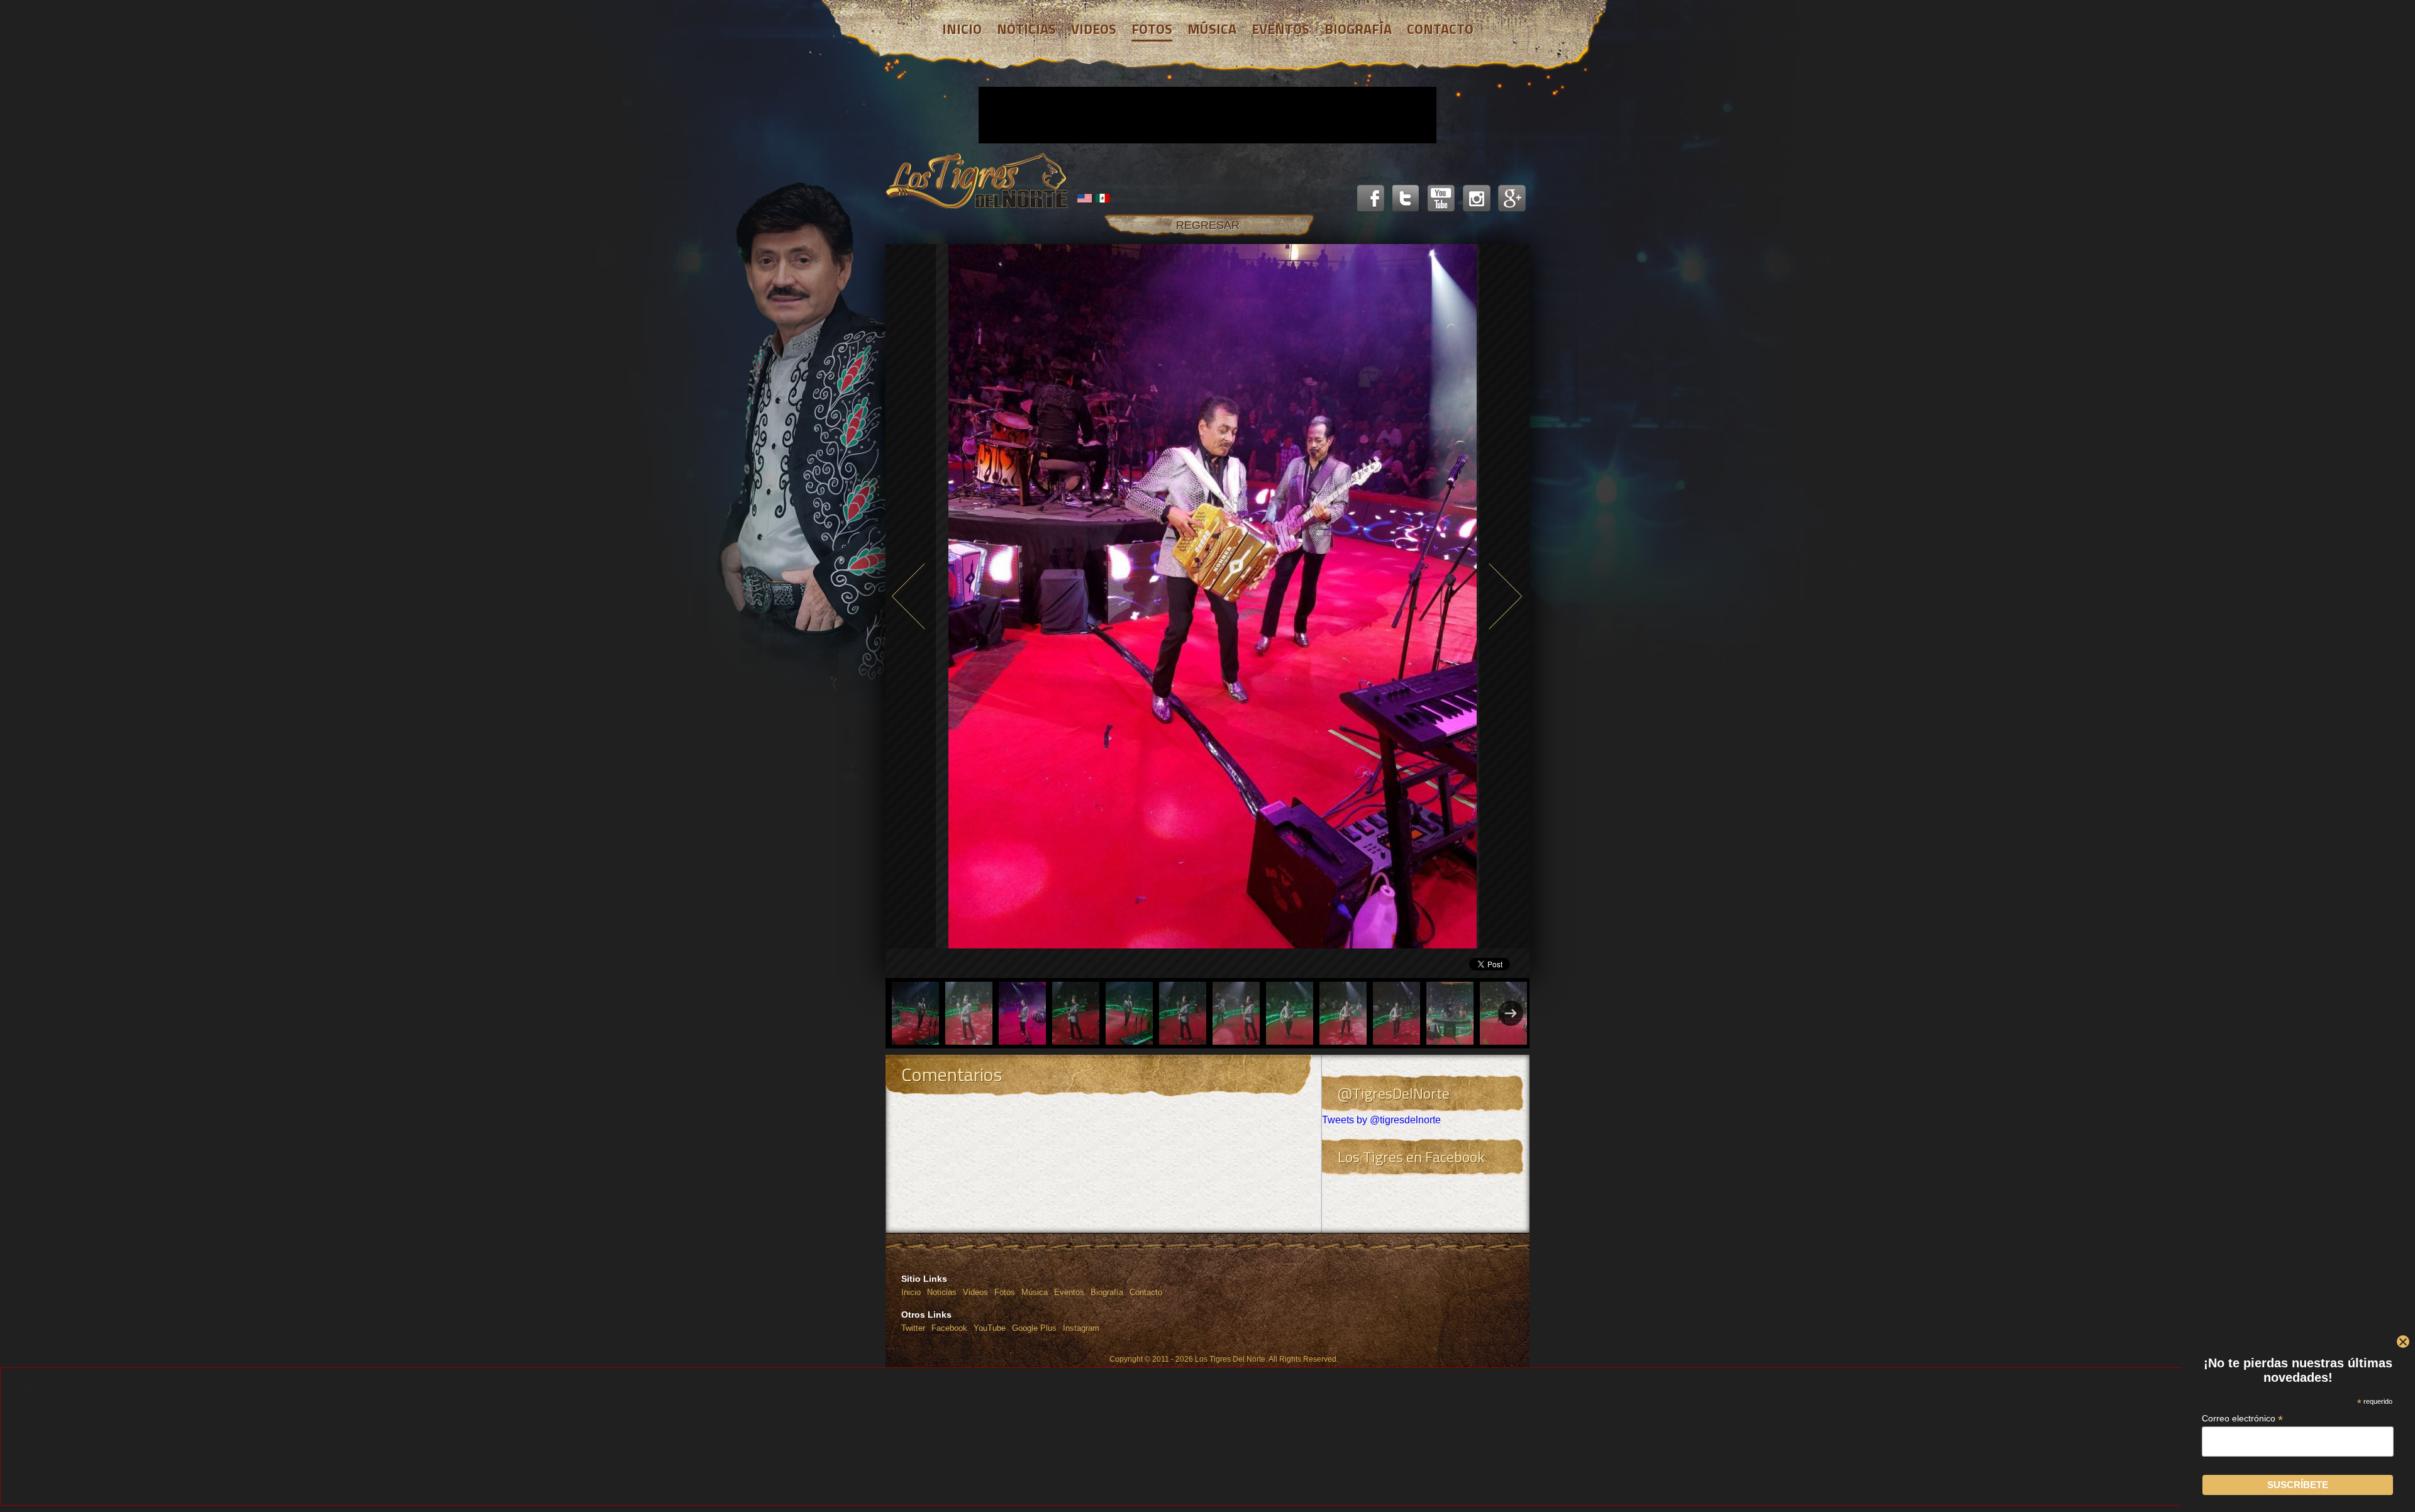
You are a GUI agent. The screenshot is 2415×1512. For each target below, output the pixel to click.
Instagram (1081, 1328)
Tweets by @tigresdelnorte (1381, 1120)
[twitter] (1406, 199)
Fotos (1005, 1292)
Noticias (942, 1292)
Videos (975, 1292)
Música (1035, 1292)
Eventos (1069, 1292)
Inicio (911, 1292)
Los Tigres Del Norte (977, 181)
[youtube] (1441, 199)
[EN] (1085, 198)
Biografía (1107, 1292)
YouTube (990, 1328)
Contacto (1146, 1292)
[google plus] (1512, 199)
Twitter (913, 1328)
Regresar (1208, 225)
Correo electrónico (2243, 1419)
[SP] (1103, 198)
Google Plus (1034, 1328)
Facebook (949, 1328)
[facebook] (1371, 199)
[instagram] (1477, 199)
